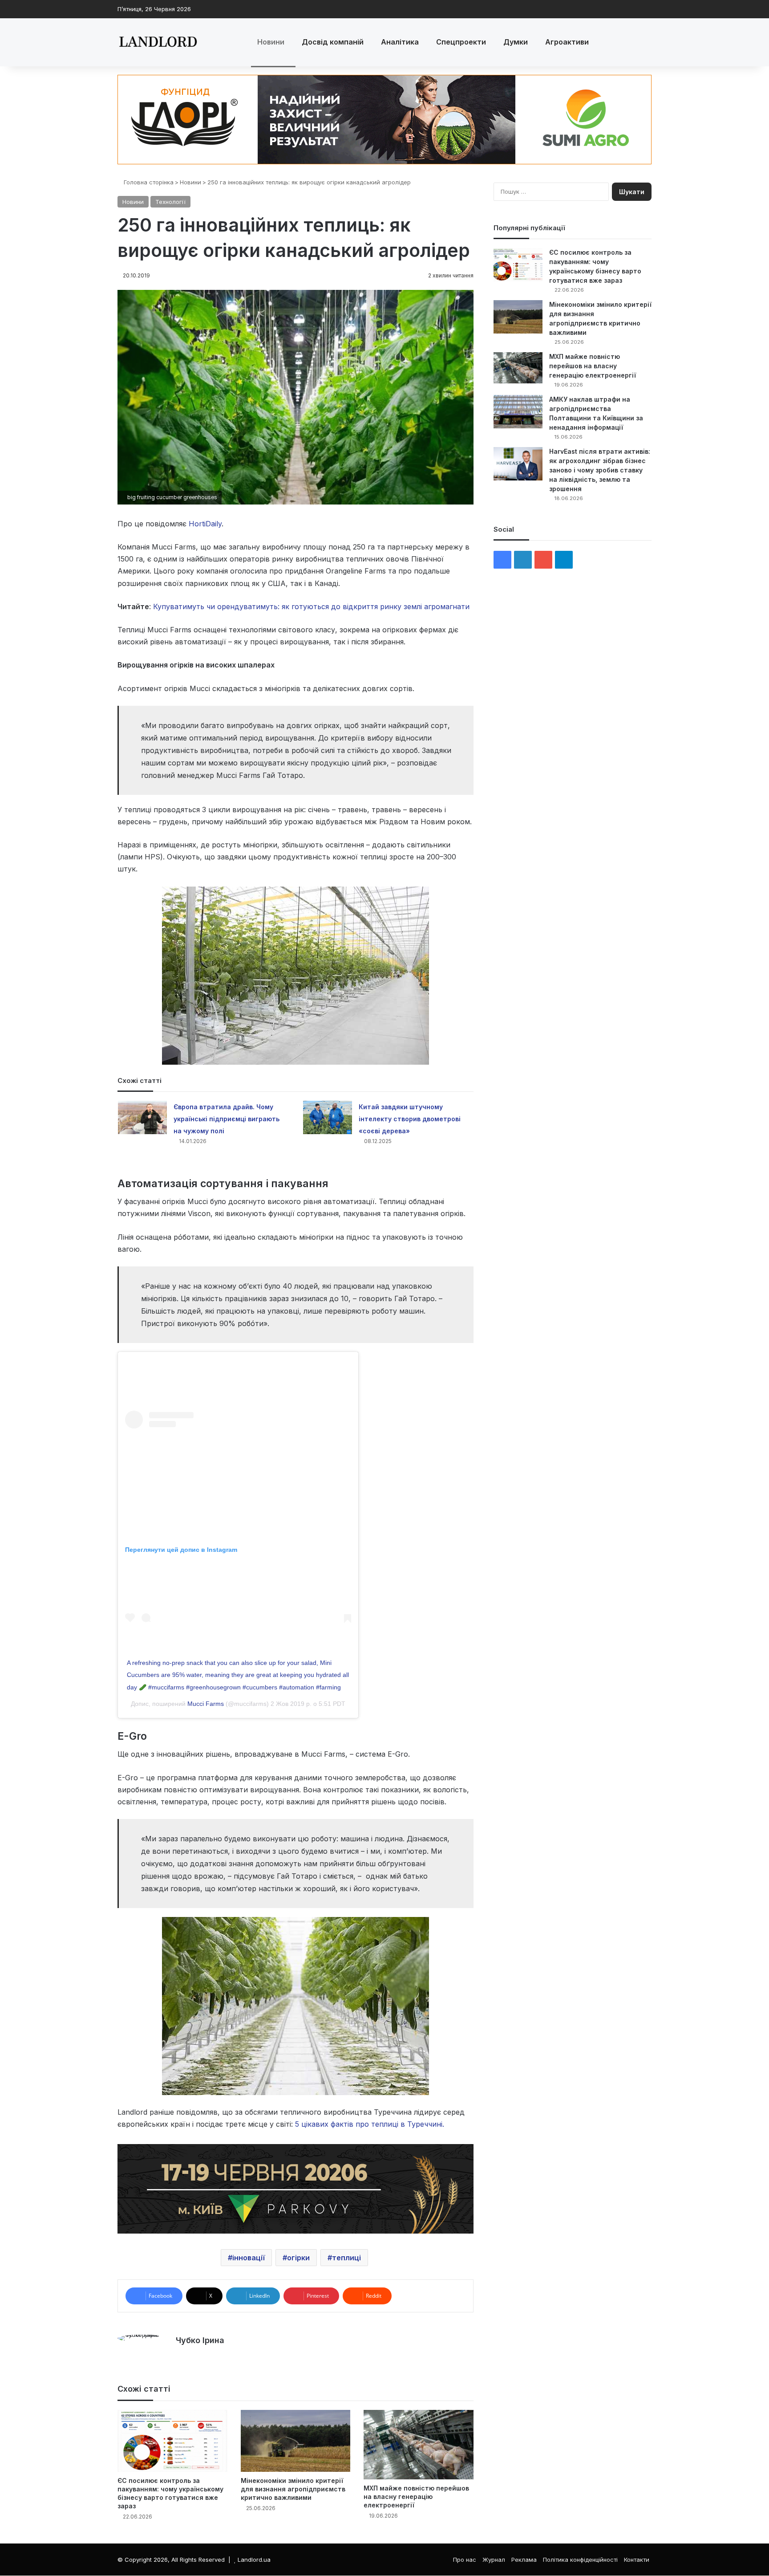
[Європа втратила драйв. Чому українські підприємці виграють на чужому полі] (142, 1117)
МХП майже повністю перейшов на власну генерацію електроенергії (416, 2497)
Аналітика (400, 42)
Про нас (465, 2560)
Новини (271, 42)
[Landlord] (158, 42)
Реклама (524, 2560)
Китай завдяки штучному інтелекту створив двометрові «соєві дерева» (410, 1119)
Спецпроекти (461, 42)
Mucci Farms (206, 1704)
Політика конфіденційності (580, 2560)
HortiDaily (205, 524)
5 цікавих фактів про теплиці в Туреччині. (371, 2124)
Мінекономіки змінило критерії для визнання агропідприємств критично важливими (293, 2489)
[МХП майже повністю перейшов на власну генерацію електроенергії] (419, 2445)
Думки (516, 42)
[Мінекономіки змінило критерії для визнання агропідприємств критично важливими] (296, 2441)
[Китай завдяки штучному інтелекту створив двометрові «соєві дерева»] (328, 1117)
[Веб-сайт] (181, 2356)
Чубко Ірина (200, 2340)
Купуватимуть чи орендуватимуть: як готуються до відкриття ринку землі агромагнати (311, 606)
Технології (170, 202)
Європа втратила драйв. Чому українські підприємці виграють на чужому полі (227, 1119)
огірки (298, 2258)
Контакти (637, 2560)
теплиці (346, 2258)
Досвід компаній (333, 42)
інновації (249, 2258)
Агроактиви (567, 42)
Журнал (494, 2560)
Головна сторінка (148, 182)
